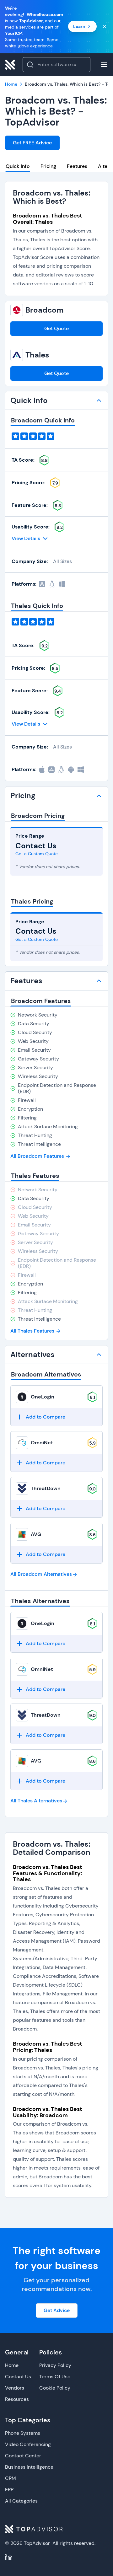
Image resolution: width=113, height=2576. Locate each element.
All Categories (21, 2501)
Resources (17, 2399)
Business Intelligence (29, 2467)
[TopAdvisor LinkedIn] (9, 2557)
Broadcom (44, 310)
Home (12, 2365)
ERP (9, 2490)
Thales (37, 355)
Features (77, 166)
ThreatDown (46, 1488)
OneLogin (43, 1397)
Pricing (48, 166)
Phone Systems (23, 2433)
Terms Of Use (55, 2377)
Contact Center (23, 2456)
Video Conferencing (28, 2444)
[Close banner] (105, 26)
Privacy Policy (55, 2365)
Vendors (15, 2388)
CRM (11, 2478)
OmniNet (42, 1443)
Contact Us (18, 2377)
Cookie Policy (55, 2388)
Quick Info (18, 166)
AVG (36, 1534)
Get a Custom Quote (37, 854)
